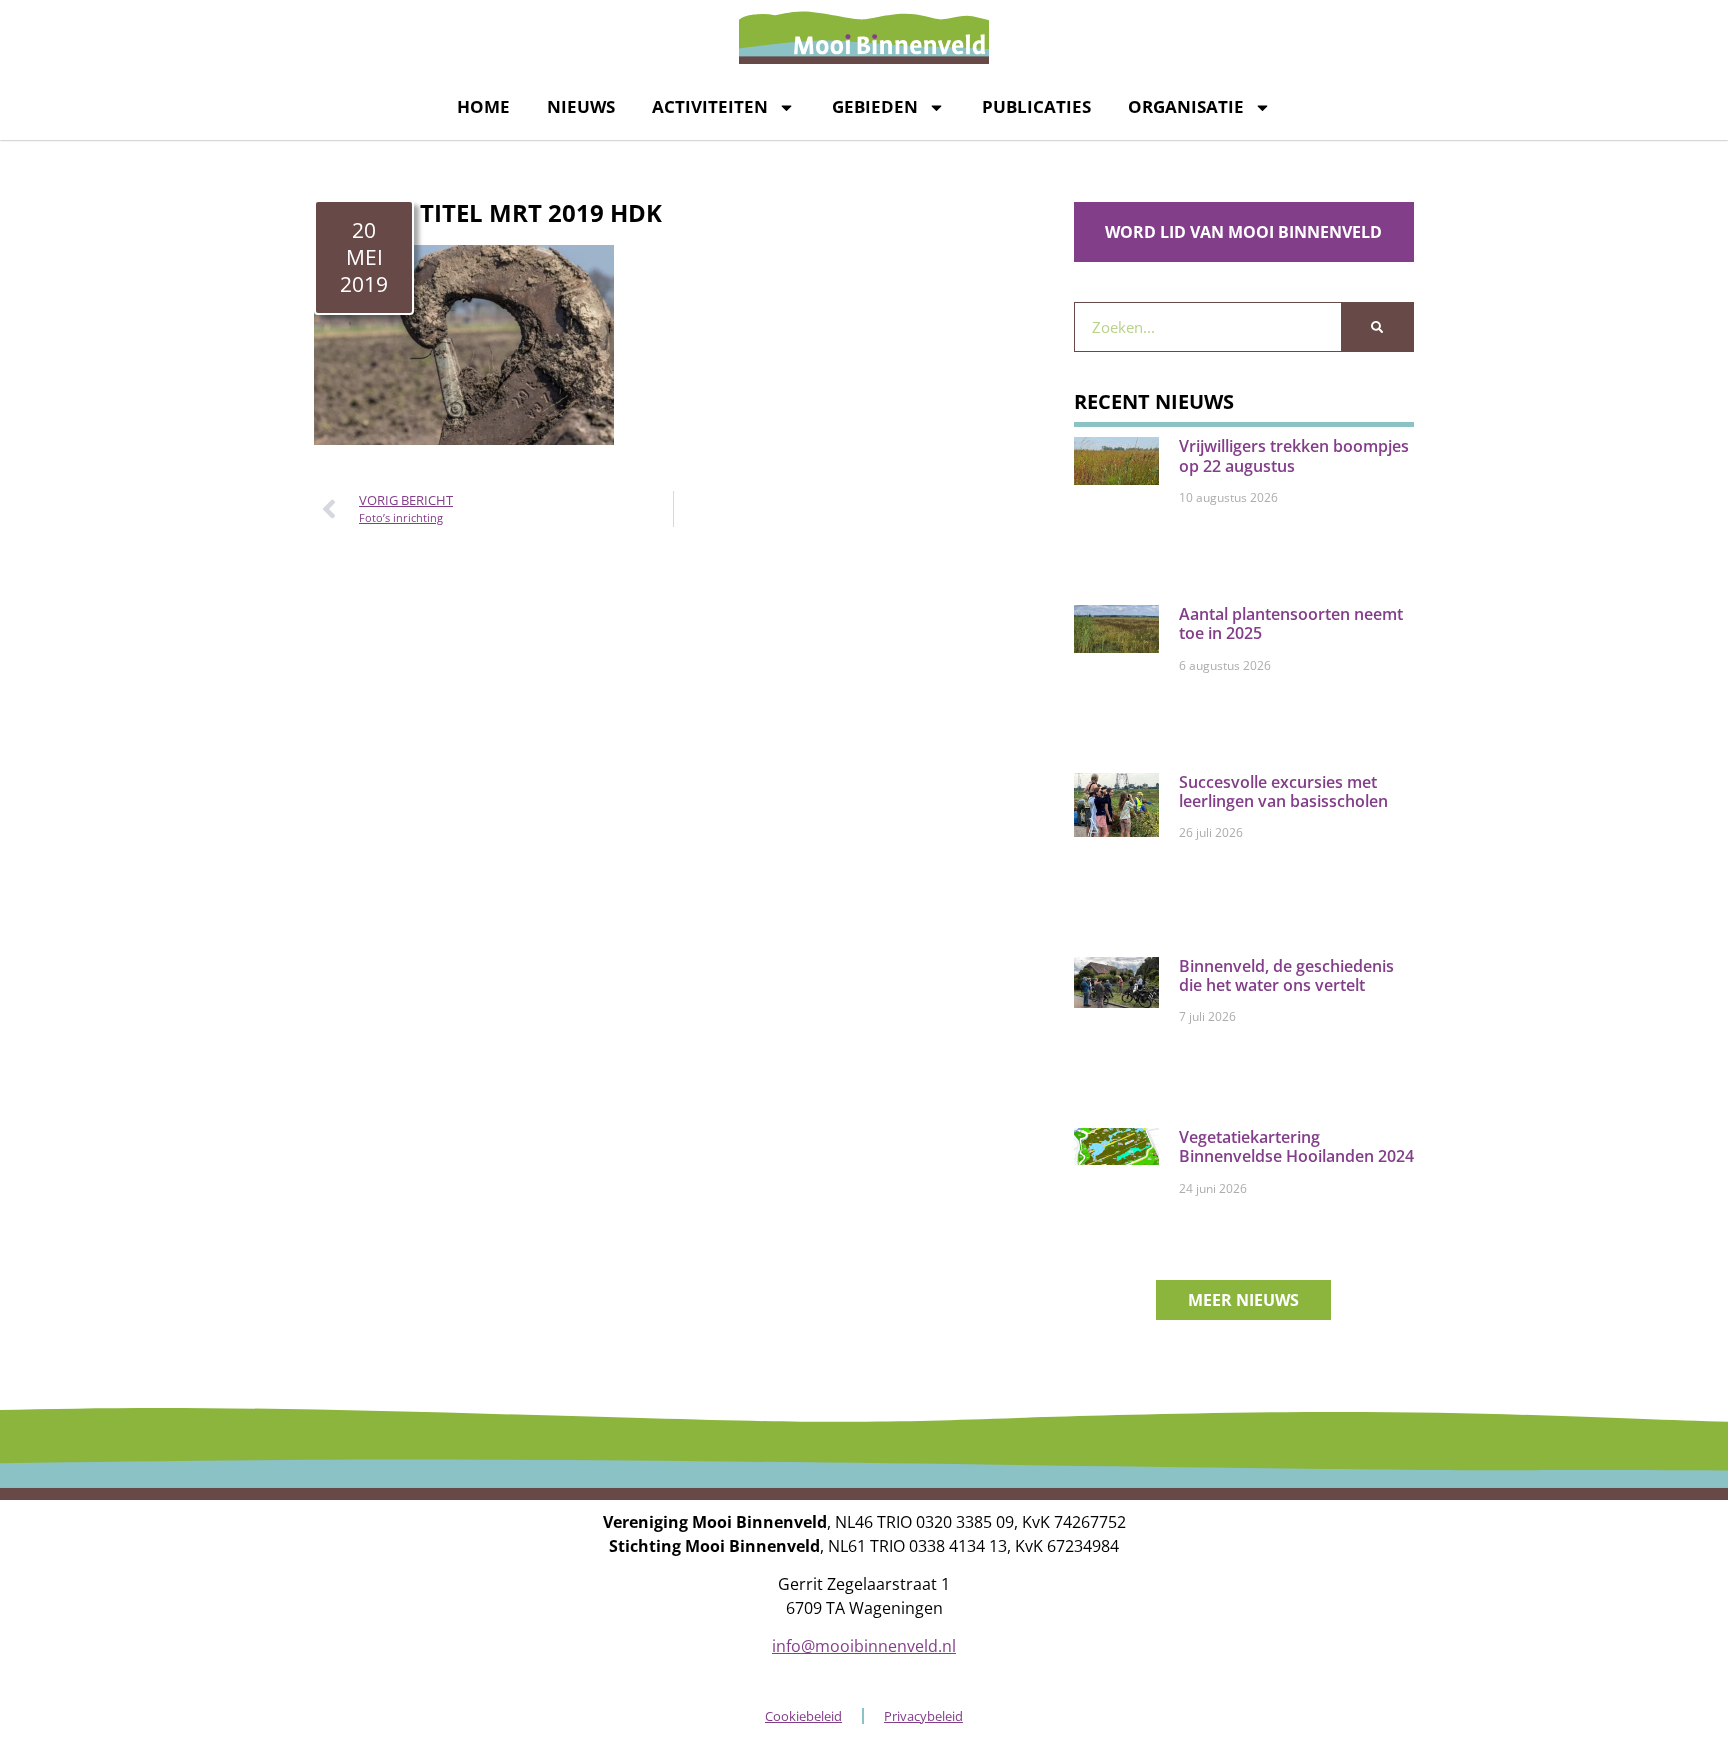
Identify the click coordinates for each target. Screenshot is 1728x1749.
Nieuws (581, 106)
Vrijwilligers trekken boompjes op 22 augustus (1294, 455)
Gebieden (875, 106)
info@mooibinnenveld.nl (864, 1646)
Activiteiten (710, 106)
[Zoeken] (1377, 327)
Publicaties (1036, 106)
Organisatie (1186, 106)
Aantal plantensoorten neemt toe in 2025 (1291, 623)
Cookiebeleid (803, 1716)
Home (483, 106)
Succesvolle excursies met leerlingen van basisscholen (1283, 791)
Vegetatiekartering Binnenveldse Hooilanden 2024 (1296, 1146)
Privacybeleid (923, 1716)
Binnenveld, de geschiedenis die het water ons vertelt (1286, 975)
